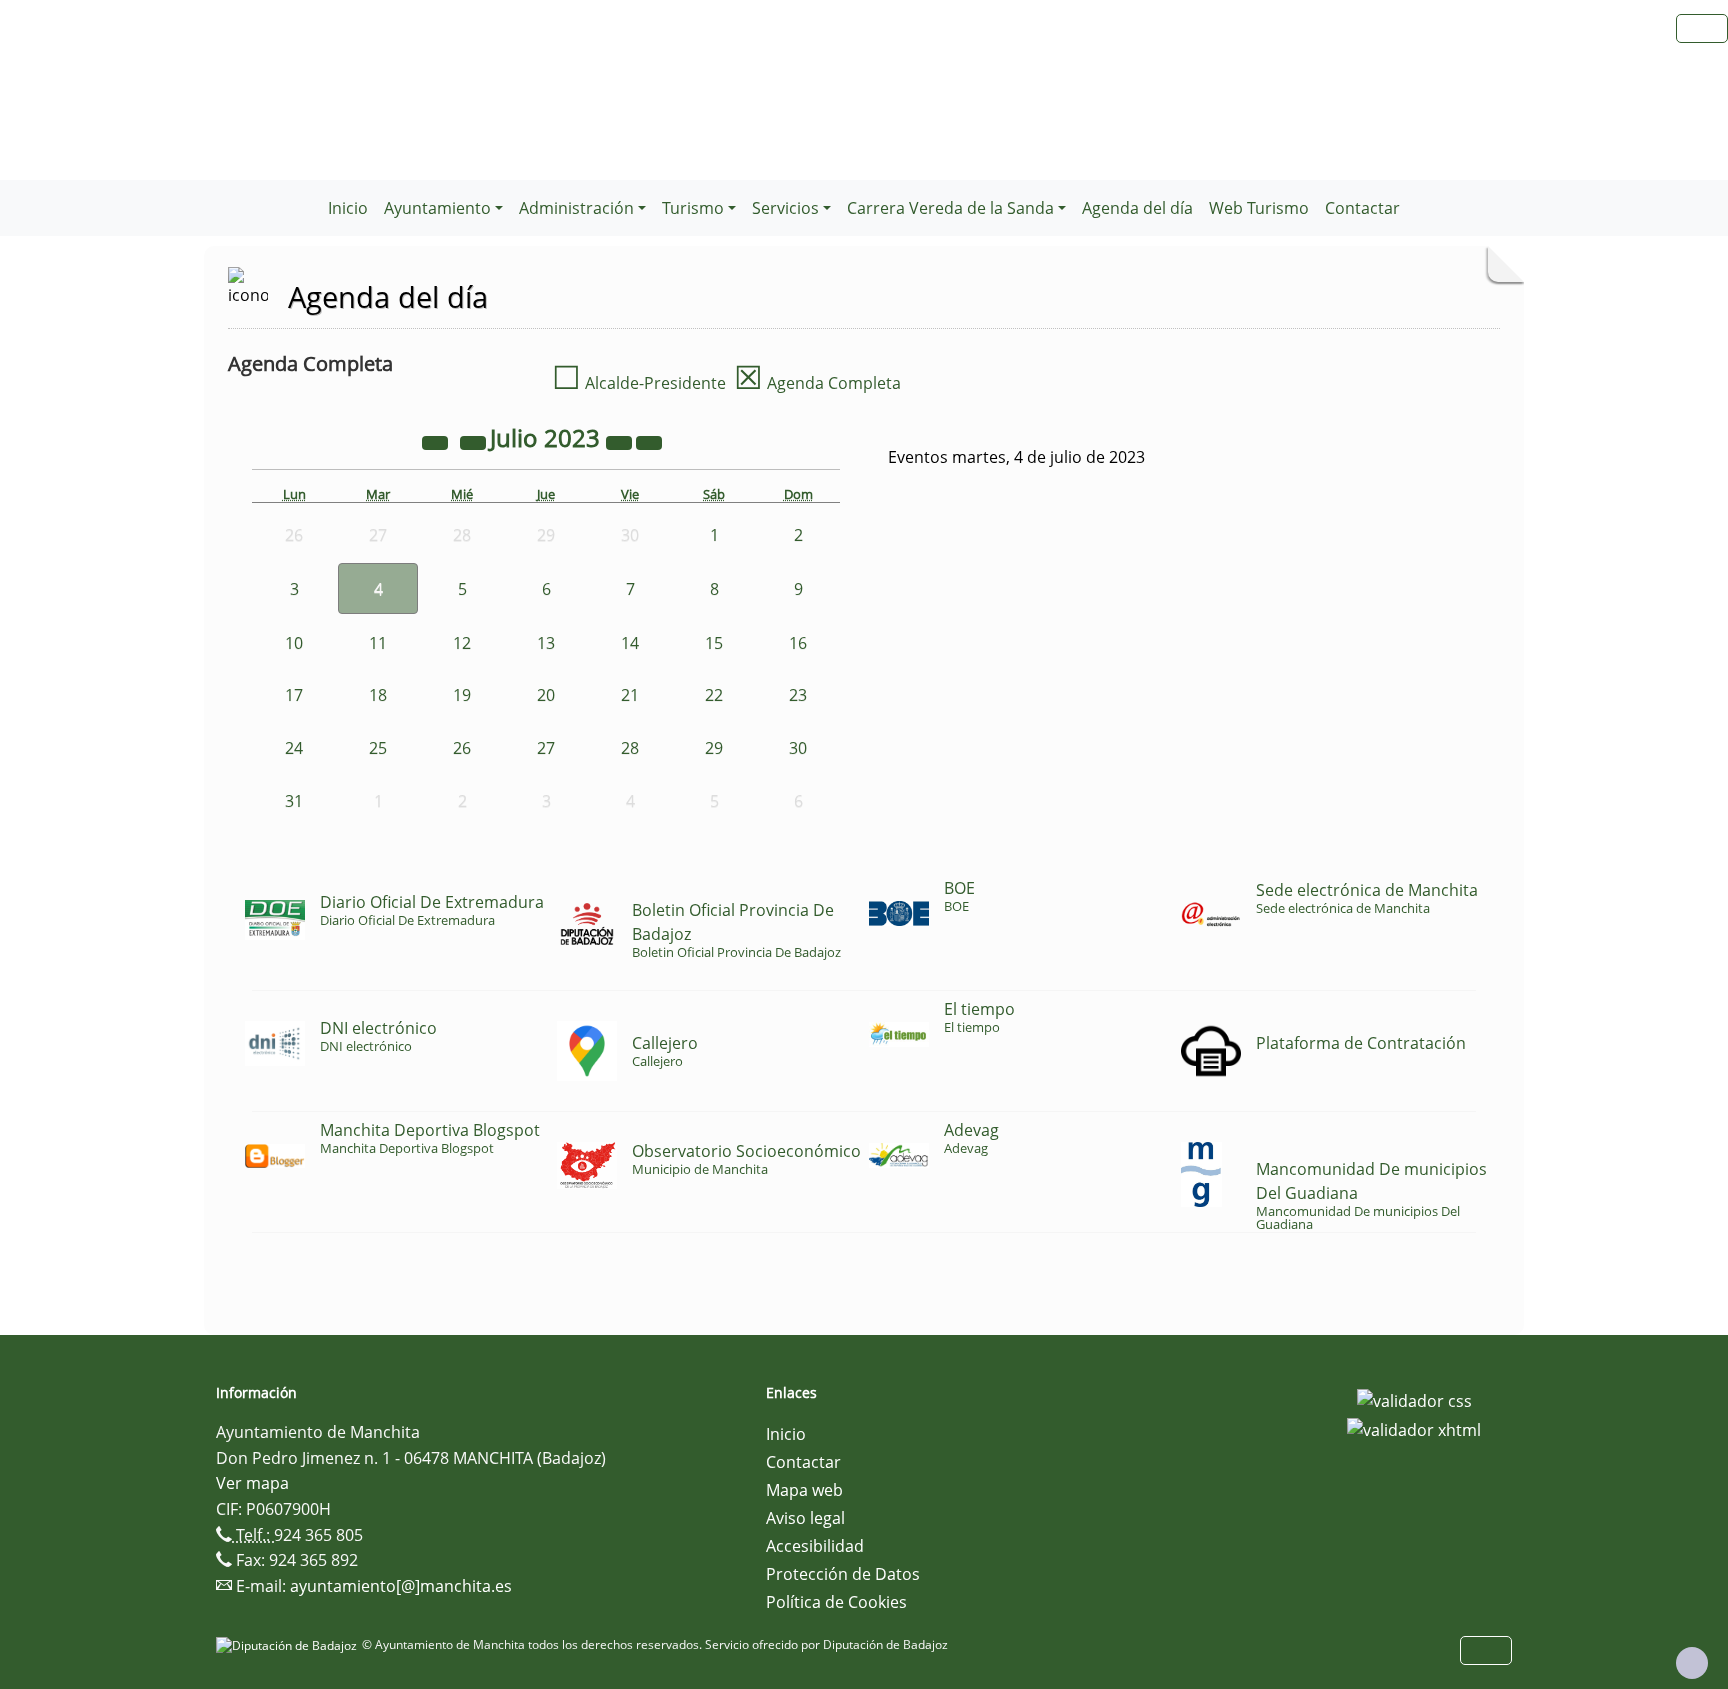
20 (546, 695)
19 (462, 695)
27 (546, 748)
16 (798, 643)
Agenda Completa (817, 383)
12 (462, 643)
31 (294, 801)
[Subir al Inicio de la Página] (1692, 1663)
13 (546, 643)
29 (714, 748)
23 (798, 695)
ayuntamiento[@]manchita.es (401, 1586)
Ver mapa (252, 1483)
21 (630, 695)
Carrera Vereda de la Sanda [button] (950, 208)
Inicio (348, 208)
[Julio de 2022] (437, 441)
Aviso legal (805, 1518)
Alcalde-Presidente (639, 383)
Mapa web (804, 1490)
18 (378, 695)
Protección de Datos (843, 1574)
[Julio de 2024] (621, 441)
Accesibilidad (815, 1546)
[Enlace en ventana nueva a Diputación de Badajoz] (289, 1644)
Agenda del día (1137, 208)
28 (630, 748)
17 (294, 695)
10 (294, 643)
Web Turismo (1259, 208)
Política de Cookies (836, 1602)
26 (462, 748)
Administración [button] (576, 208)
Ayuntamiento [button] (437, 208)
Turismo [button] (693, 208)
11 (378, 643)
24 (294, 748)
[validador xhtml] (1414, 1429)
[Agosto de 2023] (649, 441)
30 (798, 748)
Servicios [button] (785, 208)
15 (714, 643)
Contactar (1362, 208)
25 (378, 748)
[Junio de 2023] (475, 441)
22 (714, 695)
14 (630, 643)
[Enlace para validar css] (1414, 1399)
